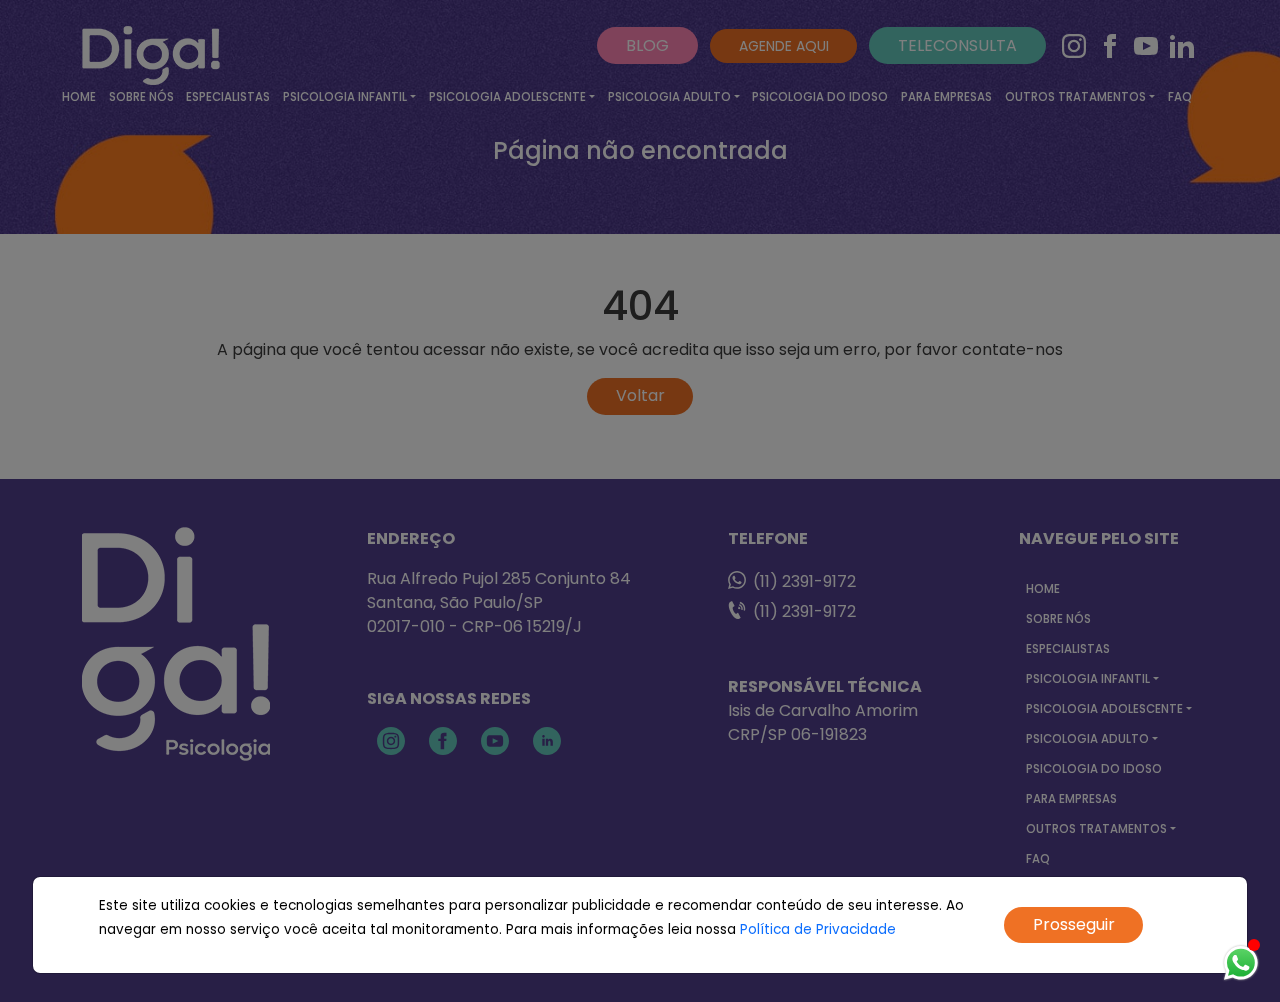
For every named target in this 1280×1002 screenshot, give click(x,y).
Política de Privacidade (818, 929)
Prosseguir (1074, 924)
